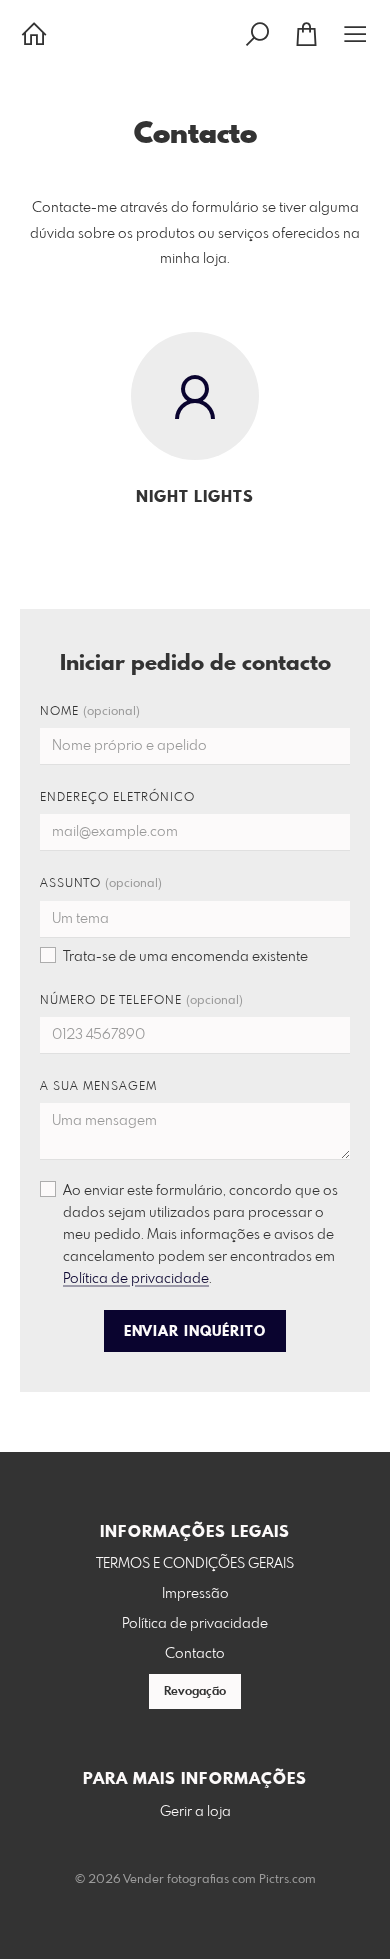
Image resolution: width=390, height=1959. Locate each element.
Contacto (195, 1654)
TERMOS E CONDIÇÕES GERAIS (195, 1564)
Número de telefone (141, 1001)
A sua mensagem (98, 1087)
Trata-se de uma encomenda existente (185, 957)
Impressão (195, 1594)
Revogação (195, 1692)
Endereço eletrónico (117, 798)
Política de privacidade (136, 1279)
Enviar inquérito (195, 1332)
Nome (90, 712)
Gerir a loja (195, 1812)
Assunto (101, 884)
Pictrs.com (287, 1880)
